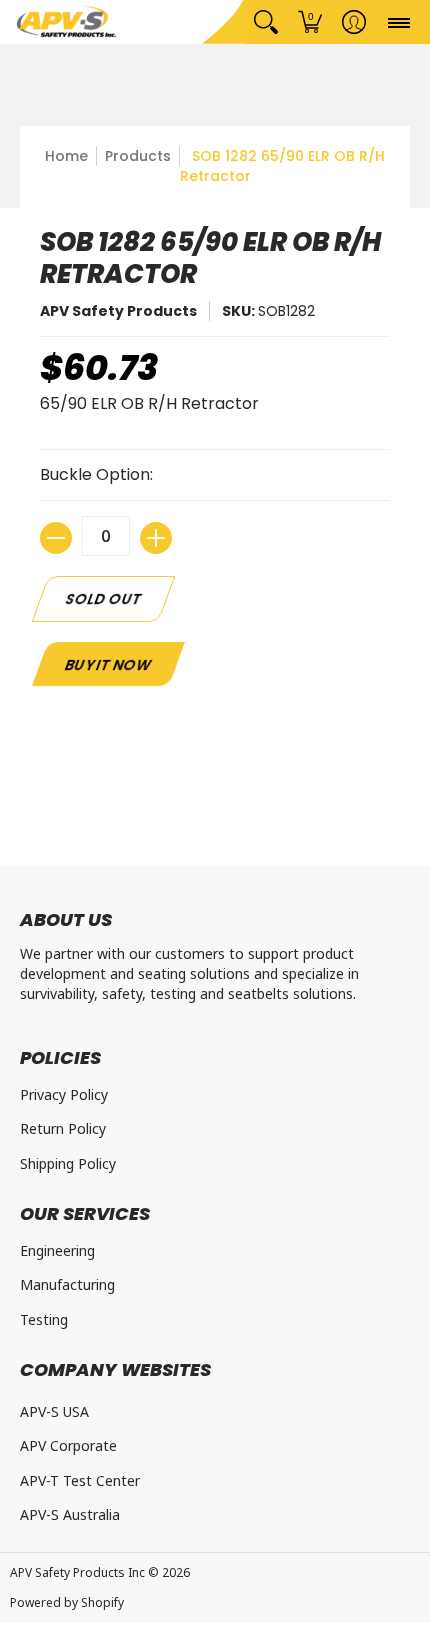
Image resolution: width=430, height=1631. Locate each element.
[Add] (156, 538)
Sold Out (103, 599)
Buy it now (108, 665)
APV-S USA (54, 1411)
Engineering (57, 1250)
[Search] (266, 22)
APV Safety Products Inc (77, 1572)
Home (66, 156)
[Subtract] (56, 538)
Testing (44, 1319)
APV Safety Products (118, 311)
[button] (310, 22)
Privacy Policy (64, 1094)
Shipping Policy (68, 1163)
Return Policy (63, 1128)
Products (138, 156)
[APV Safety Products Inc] (67, 22)
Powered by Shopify (67, 1602)
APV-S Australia (70, 1514)
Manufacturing (67, 1284)
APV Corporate (68, 1445)
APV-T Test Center (80, 1480)
